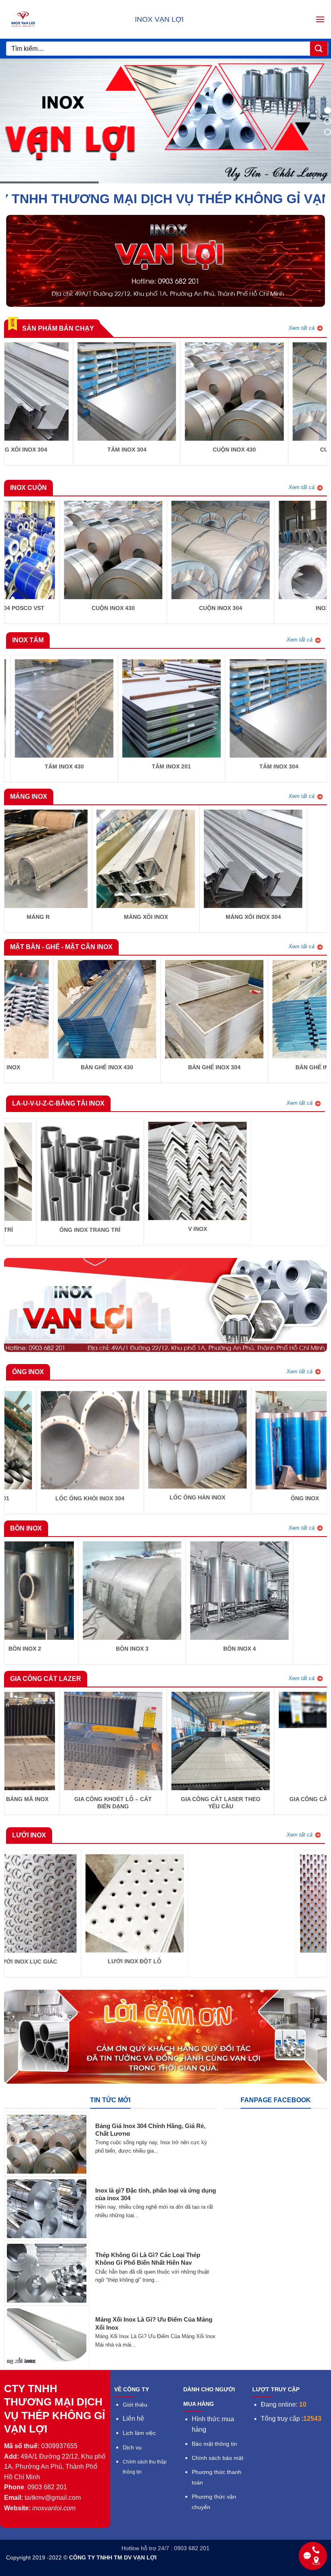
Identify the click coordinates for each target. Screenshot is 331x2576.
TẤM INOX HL (265, 766)
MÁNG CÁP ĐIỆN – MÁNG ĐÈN (191, 917)
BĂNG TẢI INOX (228, 1202)
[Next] (322, 401)
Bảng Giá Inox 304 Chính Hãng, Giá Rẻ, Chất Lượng (150, 2130)
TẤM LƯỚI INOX (220, 1962)
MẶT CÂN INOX (291, 1067)
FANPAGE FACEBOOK (276, 2100)
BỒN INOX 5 (97, 1649)
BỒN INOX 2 (141, 450)
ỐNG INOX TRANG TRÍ (248, 450)
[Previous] (9, 401)
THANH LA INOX (120, 1229)
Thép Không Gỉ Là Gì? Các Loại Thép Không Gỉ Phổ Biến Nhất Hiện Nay (148, 2259)
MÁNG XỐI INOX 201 (83, 917)
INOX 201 (117, 608)
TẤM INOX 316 (50, 766)
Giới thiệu (135, 2405)
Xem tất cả (302, 328)
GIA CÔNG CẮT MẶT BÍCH (189, 1799)
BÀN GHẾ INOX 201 (76, 1067)
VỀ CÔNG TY (132, 2389)
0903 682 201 (47, 2487)
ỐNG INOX (96, 1498)
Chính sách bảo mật (218, 2458)
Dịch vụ (132, 2448)
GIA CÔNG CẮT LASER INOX (82, 1799)
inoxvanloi (47, 2508)
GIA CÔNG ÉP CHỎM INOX (203, 1498)
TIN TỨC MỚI (110, 2100)
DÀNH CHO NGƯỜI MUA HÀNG (209, 2397)
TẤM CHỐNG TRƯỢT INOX (157, 766)
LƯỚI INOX (113, 1962)
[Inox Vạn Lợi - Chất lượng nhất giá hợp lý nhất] (35, 19)
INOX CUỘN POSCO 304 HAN (225, 608)
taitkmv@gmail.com (53, 2498)
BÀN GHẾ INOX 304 (33, 450)
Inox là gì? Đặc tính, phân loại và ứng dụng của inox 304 (156, 2194)
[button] (320, 19)
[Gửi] (319, 49)
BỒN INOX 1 (204, 1649)
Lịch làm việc (139, 2433)
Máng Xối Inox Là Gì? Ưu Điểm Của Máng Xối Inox (154, 2323)
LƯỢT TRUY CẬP (276, 2389)
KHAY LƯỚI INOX (183, 1067)
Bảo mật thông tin (214, 2444)
